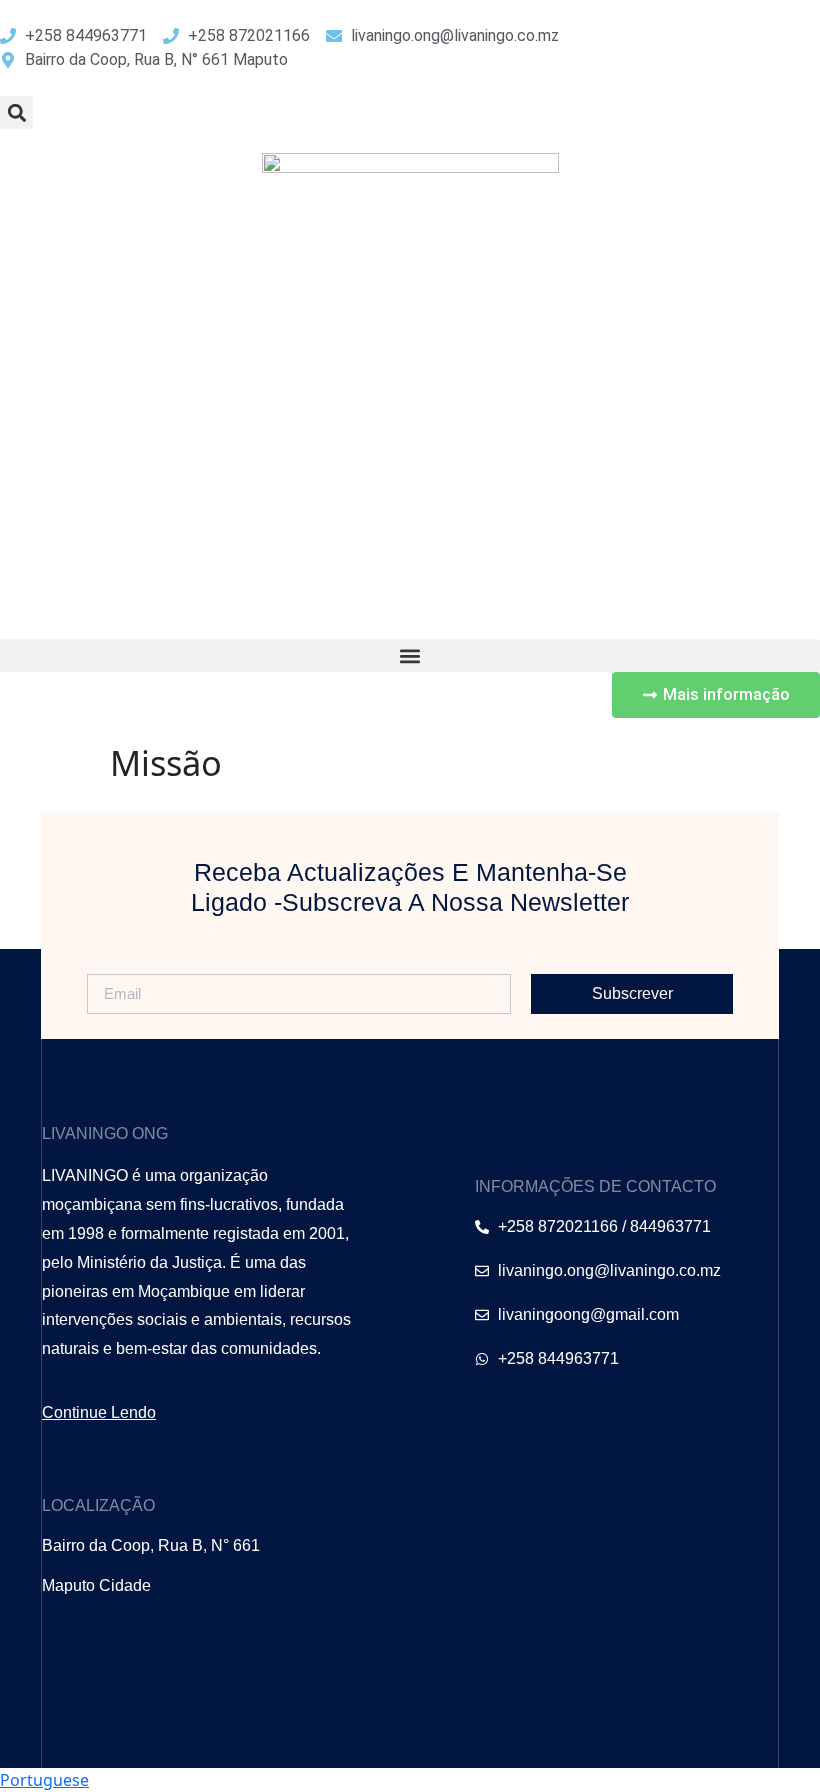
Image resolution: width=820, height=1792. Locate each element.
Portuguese (44, 1780)
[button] (16, 112)
